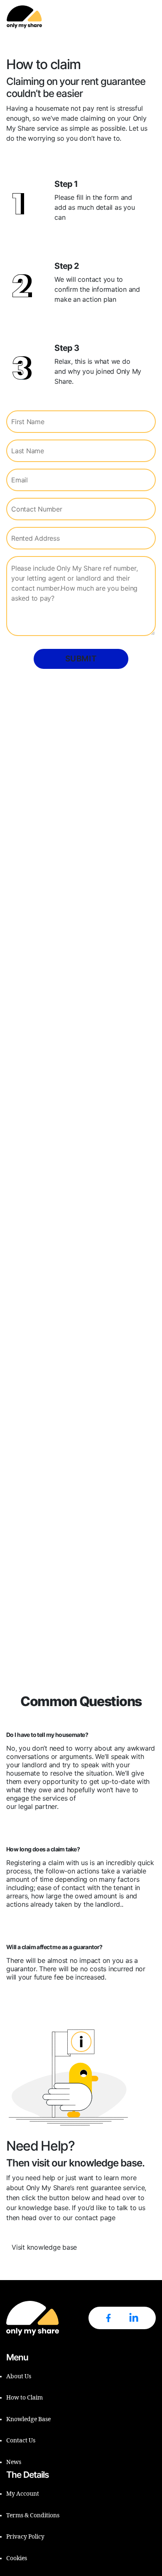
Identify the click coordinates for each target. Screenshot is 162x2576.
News (14, 2462)
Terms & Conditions (33, 2515)
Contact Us (21, 2441)
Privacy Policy (25, 2537)
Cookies (17, 2558)
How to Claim (25, 2398)
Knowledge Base (28, 2419)
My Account (23, 2494)
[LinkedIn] (134, 2318)
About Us (19, 2376)
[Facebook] (108, 2318)
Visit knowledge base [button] (44, 2247)
